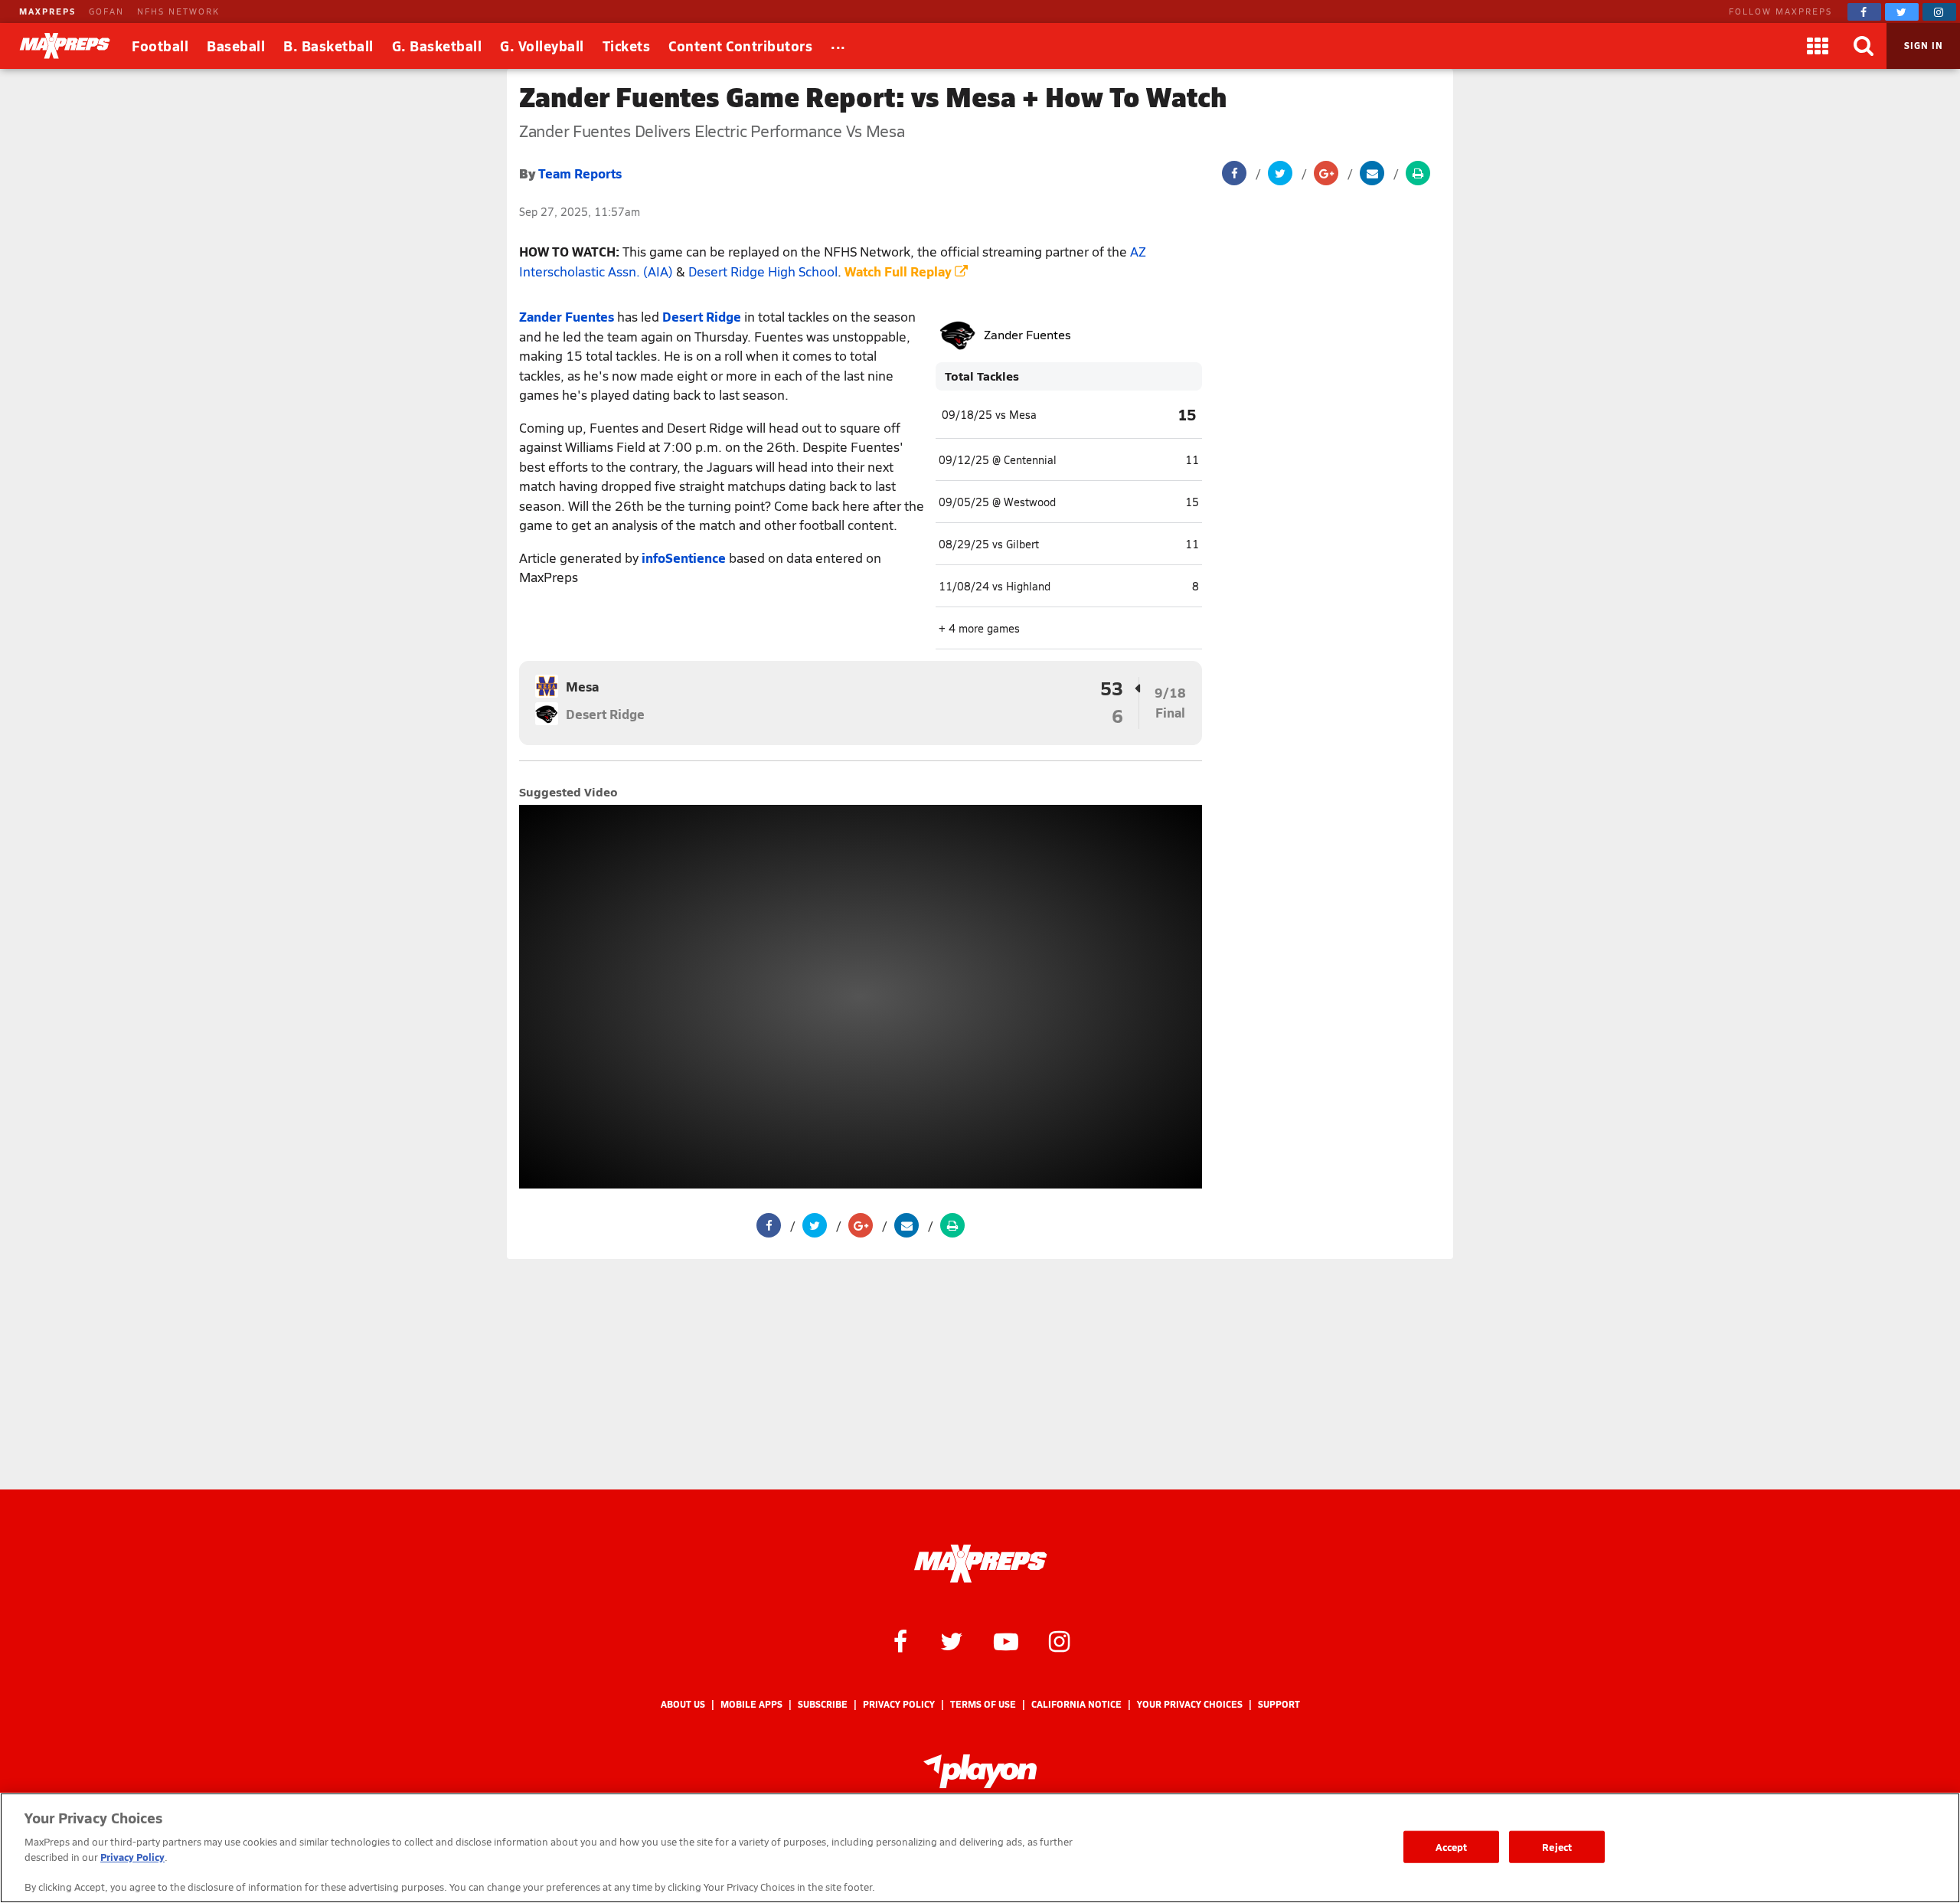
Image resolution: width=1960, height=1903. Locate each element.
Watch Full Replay (900, 271)
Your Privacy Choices (1190, 1704)
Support (1279, 1704)
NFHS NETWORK (178, 11)
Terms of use (983, 1704)
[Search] (1864, 46)
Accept (1452, 1847)
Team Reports (580, 173)
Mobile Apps (751, 1704)
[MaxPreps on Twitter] (1902, 12)
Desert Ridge (702, 316)
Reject (1557, 1847)
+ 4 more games (979, 628)
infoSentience (684, 557)
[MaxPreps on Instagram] (1939, 12)
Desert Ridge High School (763, 271)
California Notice (1076, 1704)
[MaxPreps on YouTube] (1006, 1640)
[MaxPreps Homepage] (980, 1564)
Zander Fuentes (567, 316)
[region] (980, 1848)
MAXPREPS (47, 11)
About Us (683, 1704)
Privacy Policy (899, 1704)
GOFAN (106, 11)
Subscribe (823, 1704)
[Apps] (1818, 46)
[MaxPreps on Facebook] (1864, 12)
